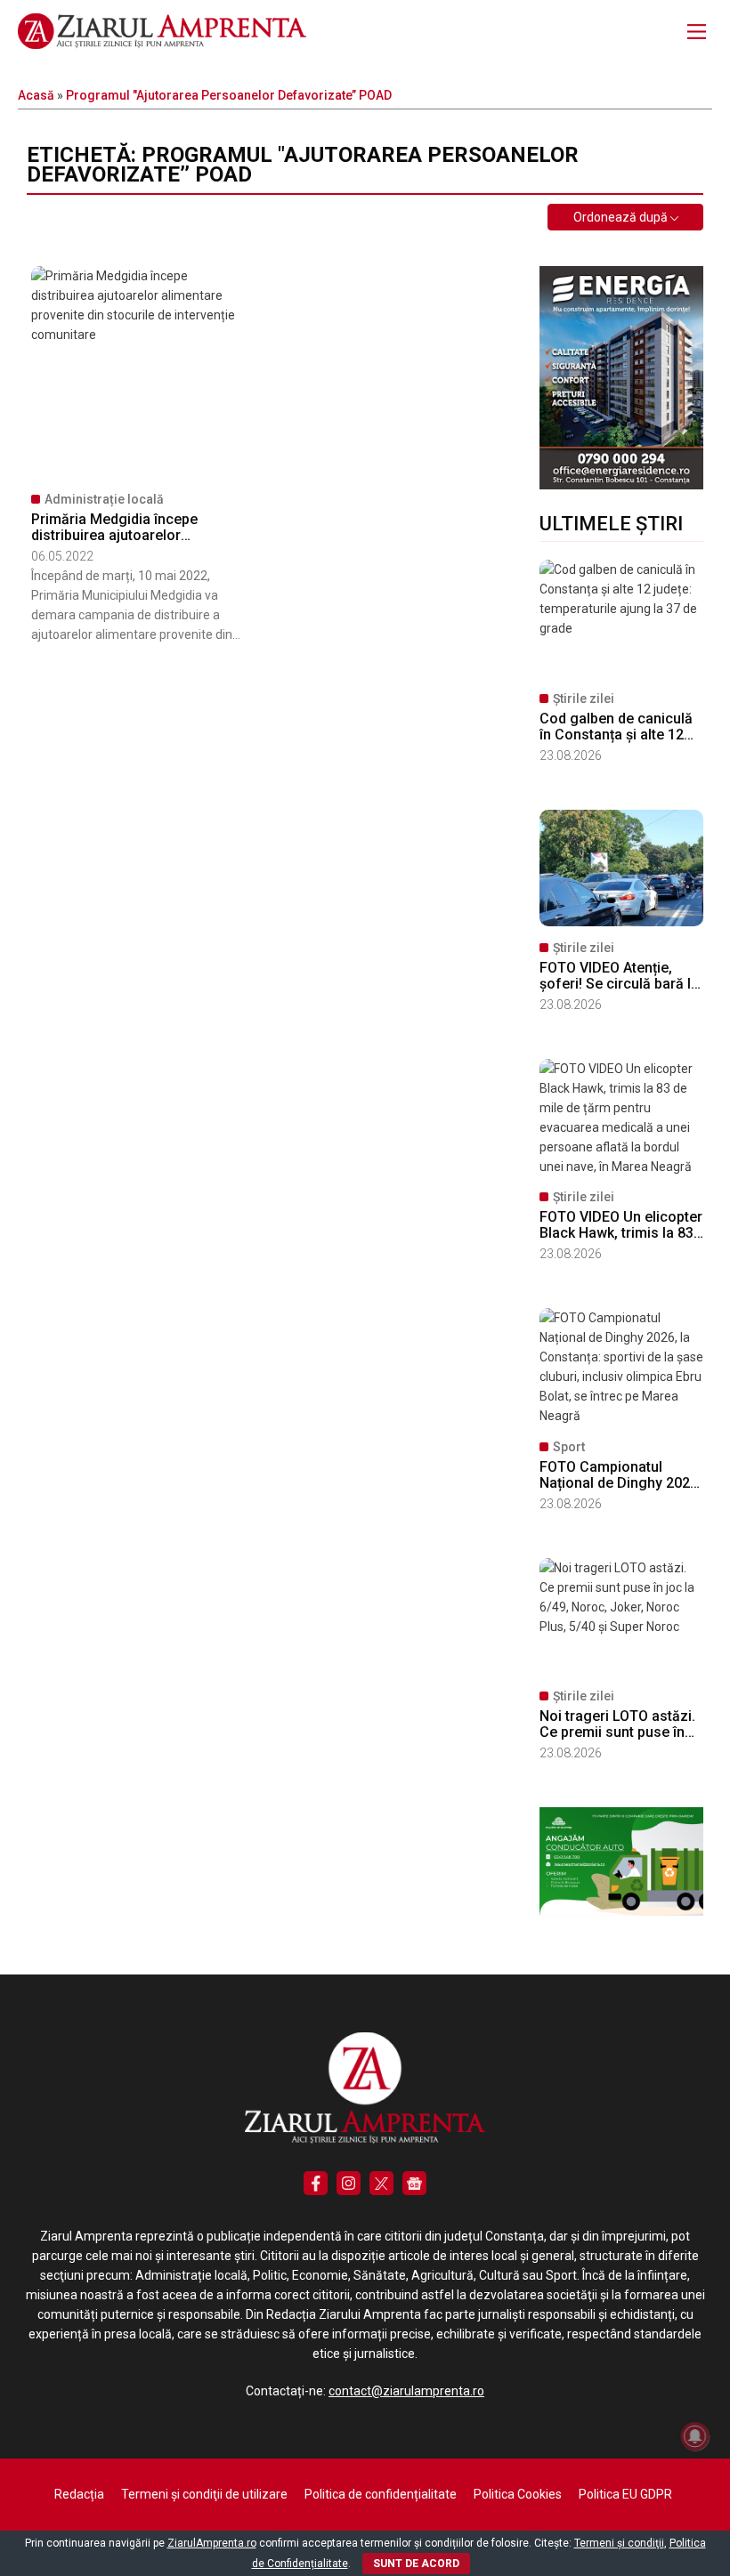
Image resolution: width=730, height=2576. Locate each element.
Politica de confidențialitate (381, 2494)
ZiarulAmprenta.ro (212, 2543)
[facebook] (316, 2183)
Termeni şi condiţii (619, 2543)
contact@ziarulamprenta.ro (406, 2391)
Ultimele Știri (611, 524)
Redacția (79, 2494)
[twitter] (381, 2183)
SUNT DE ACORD (416, 2564)
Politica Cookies (518, 2494)
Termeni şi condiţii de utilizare (204, 2494)
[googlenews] (414, 2183)
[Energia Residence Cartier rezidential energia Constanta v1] (621, 485)
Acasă (36, 95)
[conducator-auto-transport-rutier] (621, 1911)
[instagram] (349, 2183)
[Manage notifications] (695, 2436)
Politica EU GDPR (625, 2494)
